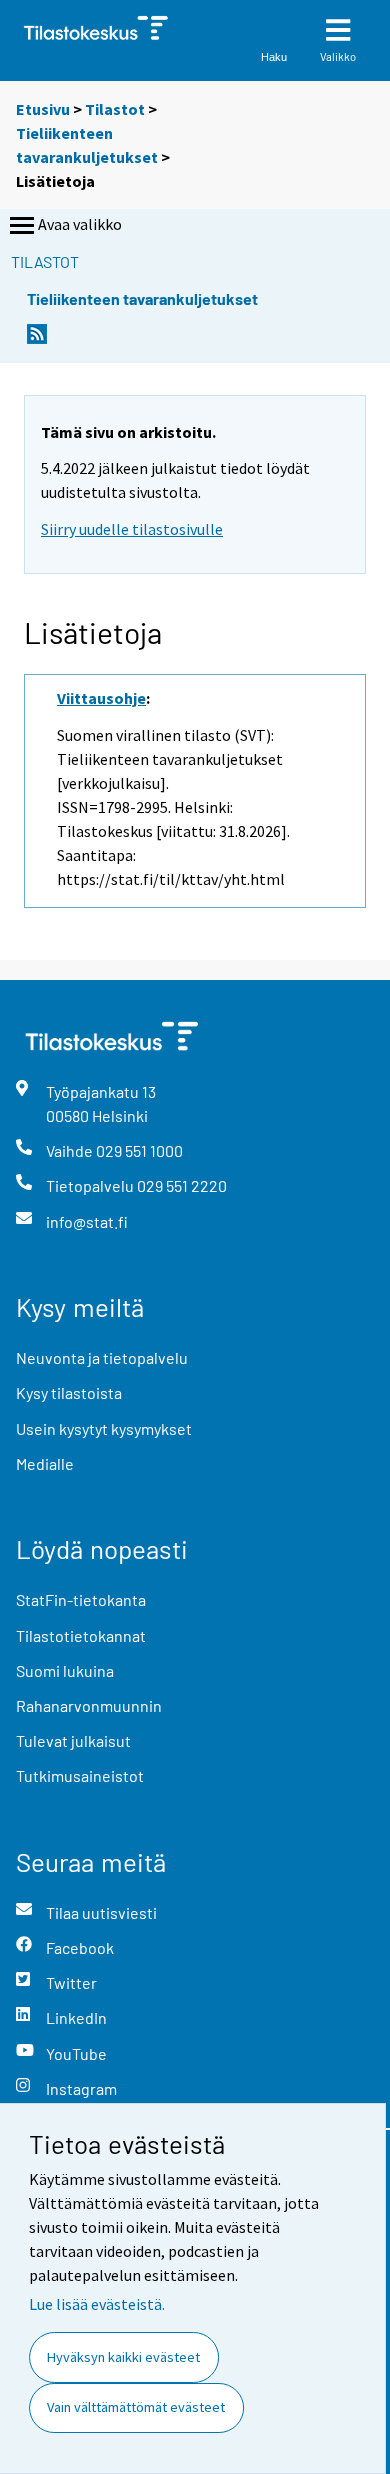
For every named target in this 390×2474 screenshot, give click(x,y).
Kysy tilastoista (69, 1392)
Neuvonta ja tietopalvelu (102, 1357)
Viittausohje (101, 698)
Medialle (45, 1463)
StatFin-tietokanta (81, 1599)
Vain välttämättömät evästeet (136, 2407)
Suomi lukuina (65, 1670)
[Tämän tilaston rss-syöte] (37, 339)
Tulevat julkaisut (73, 1740)
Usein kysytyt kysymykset (104, 1428)
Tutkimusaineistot (80, 1775)
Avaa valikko (80, 224)
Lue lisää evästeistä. (97, 2304)
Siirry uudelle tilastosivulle (132, 529)
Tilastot (115, 109)
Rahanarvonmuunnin (89, 1705)
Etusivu (43, 109)
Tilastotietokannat (81, 1635)
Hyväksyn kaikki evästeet (123, 2357)
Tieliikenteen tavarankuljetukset (142, 298)
